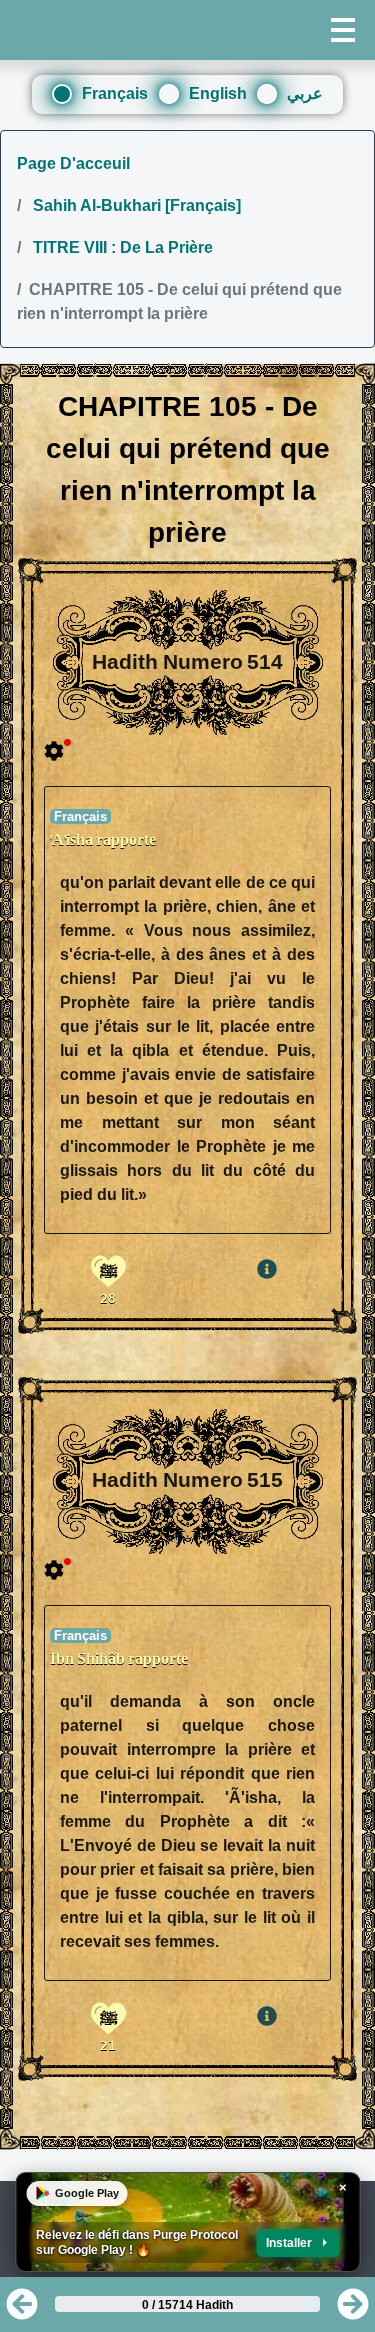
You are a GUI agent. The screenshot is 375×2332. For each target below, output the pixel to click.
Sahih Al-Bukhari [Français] (135, 205)
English (218, 93)
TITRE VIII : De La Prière (121, 247)
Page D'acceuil (73, 163)
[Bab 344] (22, 2310)
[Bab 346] (353, 2310)
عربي (305, 93)
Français (115, 93)
